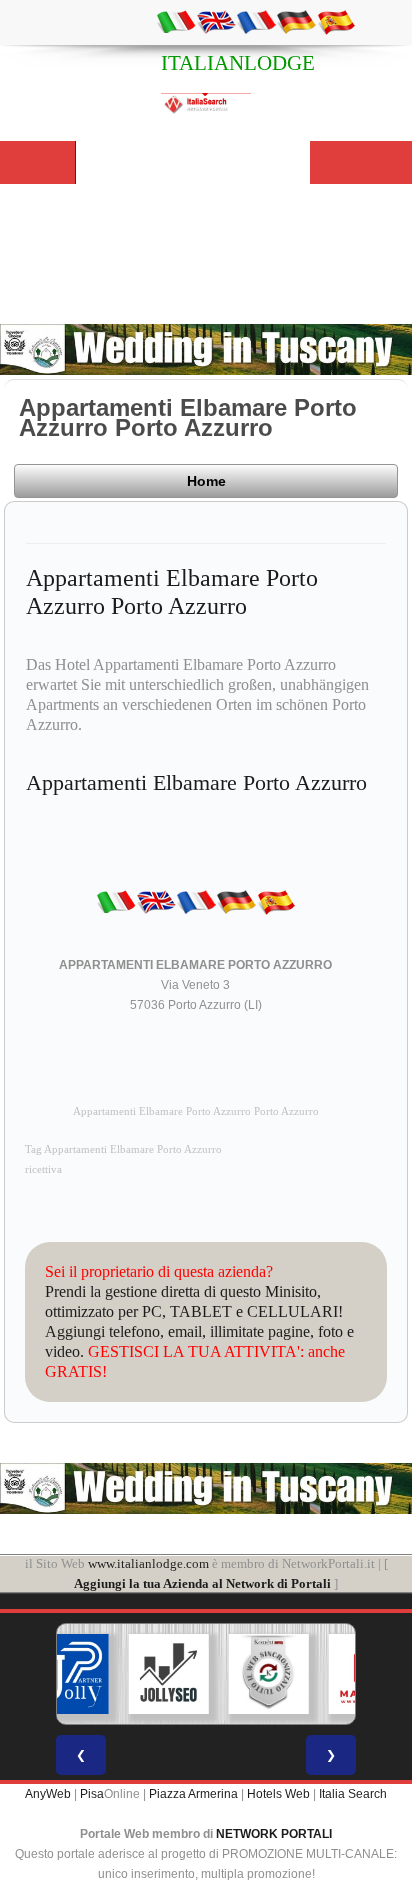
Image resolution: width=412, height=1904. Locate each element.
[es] (336, 21)
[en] (216, 21)
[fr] (256, 21)
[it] (176, 21)
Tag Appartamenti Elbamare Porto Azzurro (123, 1149)
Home (206, 481)
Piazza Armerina (193, 1794)
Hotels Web (278, 1794)
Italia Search (353, 1794)
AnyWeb (48, 1794)
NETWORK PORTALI (274, 1834)
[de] (296, 21)
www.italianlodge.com (148, 1563)
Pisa (92, 1794)
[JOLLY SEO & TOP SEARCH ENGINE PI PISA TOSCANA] (169, 1674)
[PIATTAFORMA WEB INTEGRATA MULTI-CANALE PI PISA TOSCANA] (269, 1674)
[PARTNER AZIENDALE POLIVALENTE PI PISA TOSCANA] (69, 1674)
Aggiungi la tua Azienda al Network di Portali (202, 1583)
